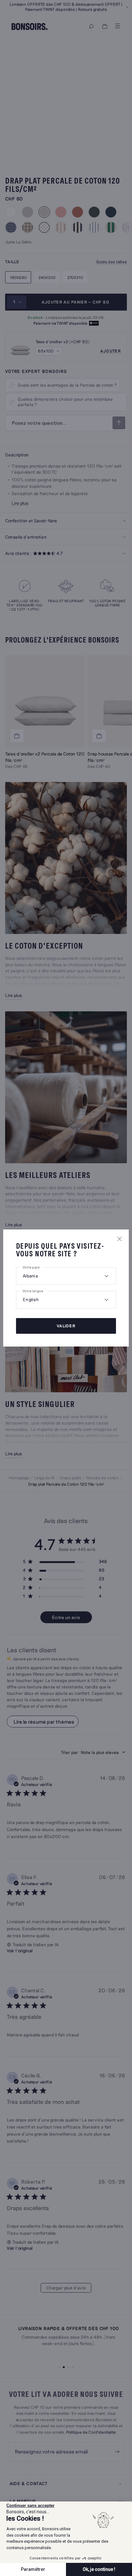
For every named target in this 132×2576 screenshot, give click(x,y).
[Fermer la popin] (120, 1239)
